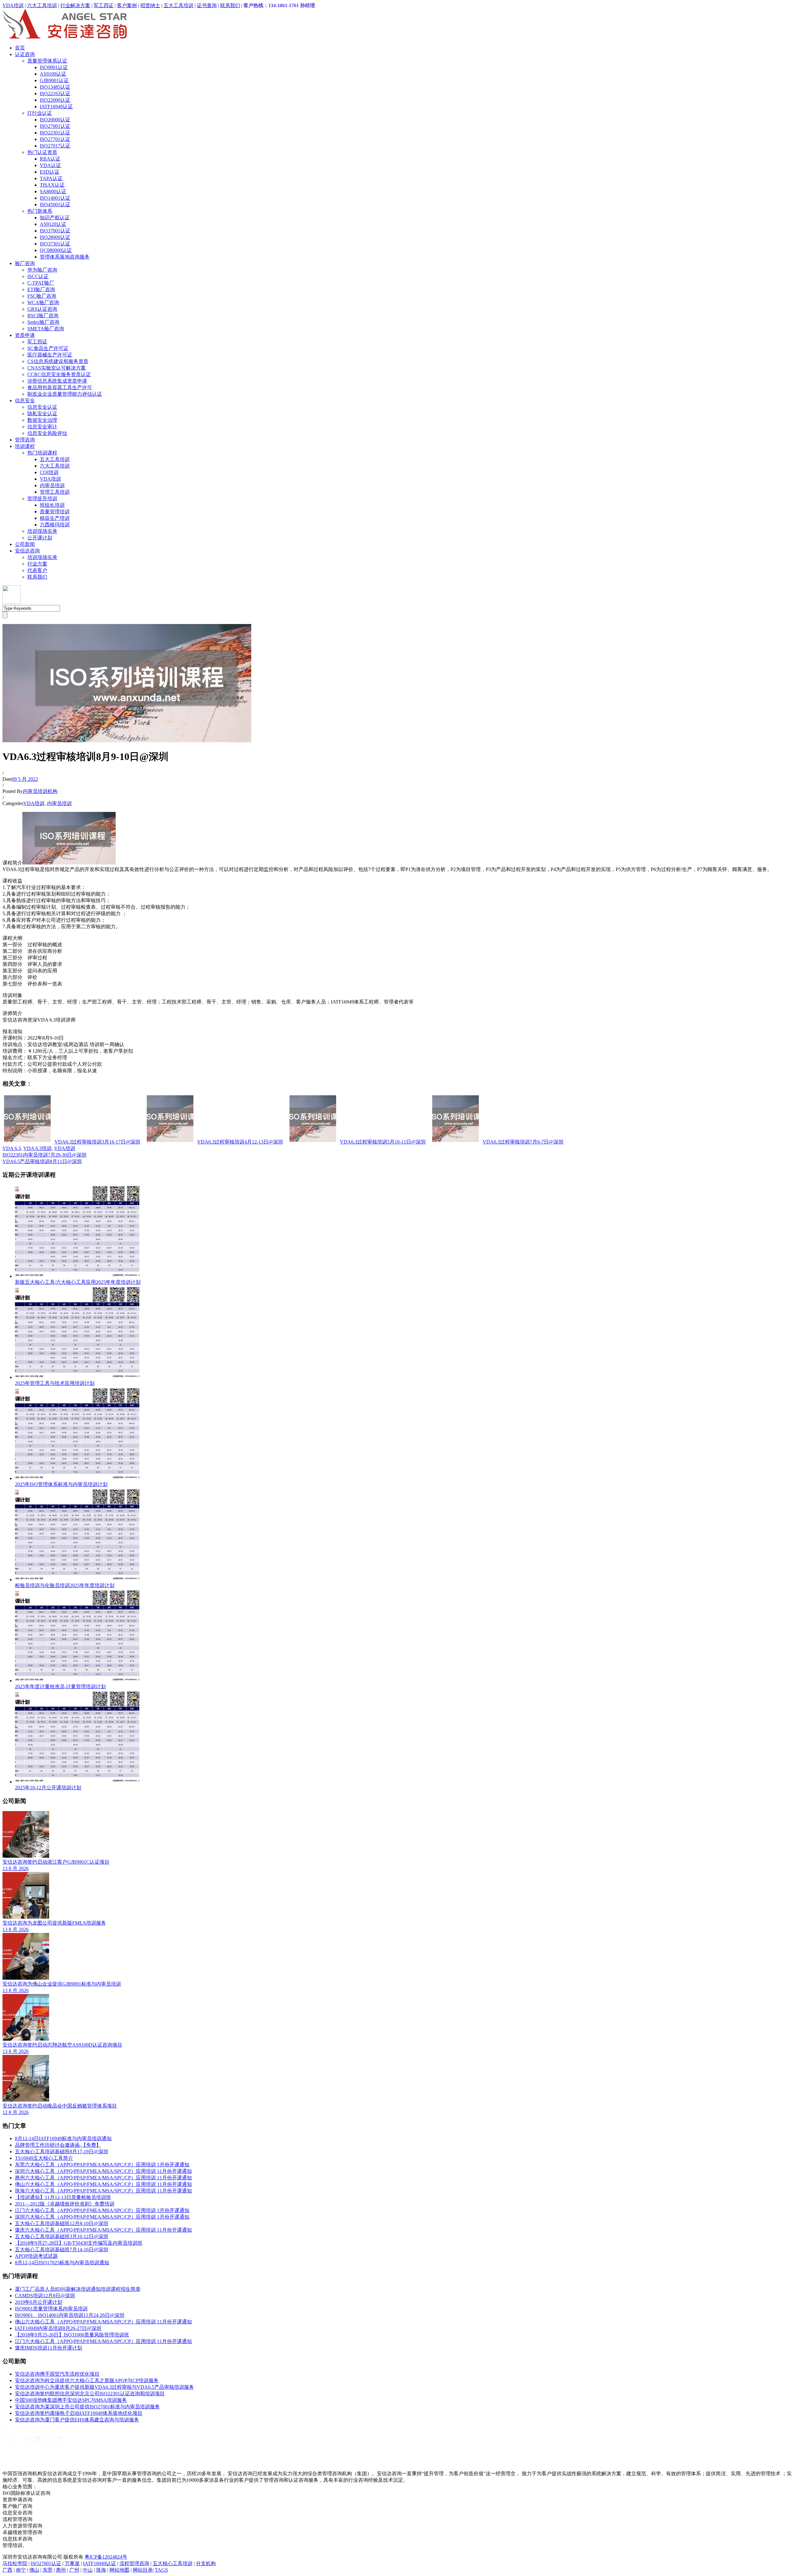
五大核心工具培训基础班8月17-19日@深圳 (62, 2152)
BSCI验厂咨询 (43, 316)
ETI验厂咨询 (41, 289)
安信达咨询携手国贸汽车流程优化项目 (57, 2374)
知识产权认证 (55, 218)
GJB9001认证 (54, 80)
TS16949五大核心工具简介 (44, 2158)
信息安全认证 (42, 407)
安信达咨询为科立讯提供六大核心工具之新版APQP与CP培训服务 (87, 2380)
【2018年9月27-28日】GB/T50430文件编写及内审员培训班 (79, 2243)
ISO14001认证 (55, 198)
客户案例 (127, 5)
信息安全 (25, 401)
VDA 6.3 (12, 1148)
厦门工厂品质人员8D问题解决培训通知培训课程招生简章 (78, 2289)
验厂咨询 (25, 263)
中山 (88, 2570)
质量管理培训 (55, 512)
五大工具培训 (178, 5)
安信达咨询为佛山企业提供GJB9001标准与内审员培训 (62, 1984)
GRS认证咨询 (42, 309)
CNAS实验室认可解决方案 (57, 368)
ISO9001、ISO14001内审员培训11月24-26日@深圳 (70, 2315)
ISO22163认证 (55, 93)
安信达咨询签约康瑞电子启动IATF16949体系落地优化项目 (79, 2413)
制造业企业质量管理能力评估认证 (65, 394)
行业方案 (37, 564)
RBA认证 (50, 159)
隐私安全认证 (42, 414)
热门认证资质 (42, 152)
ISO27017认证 (55, 146)
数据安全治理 (42, 420)
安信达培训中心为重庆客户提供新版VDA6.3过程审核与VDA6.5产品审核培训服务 (104, 2387)
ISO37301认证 (55, 244)
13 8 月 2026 (16, 1868)
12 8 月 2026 (16, 2112)
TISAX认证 (52, 185)
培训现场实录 (42, 531)
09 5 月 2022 (25, 779)
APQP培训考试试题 (36, 2256)
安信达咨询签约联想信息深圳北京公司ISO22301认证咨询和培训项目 (90, 2394)
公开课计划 (40, 538)
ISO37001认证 (55, 231)
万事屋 (72, 2563)
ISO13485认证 (55, 87)
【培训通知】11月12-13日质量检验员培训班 (63, 2197)
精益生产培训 (55, 518)
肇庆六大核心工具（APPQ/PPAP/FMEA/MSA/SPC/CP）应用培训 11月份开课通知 (103, 2230)
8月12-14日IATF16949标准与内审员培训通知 (63, 2138)
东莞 (48, 2570)
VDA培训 (13, 5)
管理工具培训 (55, 492)
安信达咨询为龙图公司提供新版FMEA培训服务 (54, 1923)
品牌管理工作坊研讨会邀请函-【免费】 (58, 2145)
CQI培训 (49, 472)
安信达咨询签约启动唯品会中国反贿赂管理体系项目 (60, 2106)
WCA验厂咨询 (43, 303)
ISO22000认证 (55, 100)
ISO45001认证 (55, 205)
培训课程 (25, 446)
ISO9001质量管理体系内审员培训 (51, 2309)
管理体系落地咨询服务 (65, 257)
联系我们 (230, 5)
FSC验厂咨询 (42, 296)
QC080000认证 (56, 250)
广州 (74, 2570)
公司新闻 (25, 544)
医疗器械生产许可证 (50, 355)
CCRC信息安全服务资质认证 (59, 374)
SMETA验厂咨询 (46, 329)
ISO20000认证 (55, 120)
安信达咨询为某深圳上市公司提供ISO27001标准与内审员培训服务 (87, 2407)
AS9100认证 (53, 74)
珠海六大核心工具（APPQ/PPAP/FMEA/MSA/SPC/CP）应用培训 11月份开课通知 (103, 2191)
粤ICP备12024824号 (106, 2557)
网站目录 (143, 2570)
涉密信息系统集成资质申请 (57, 381)
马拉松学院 (15, 2563)
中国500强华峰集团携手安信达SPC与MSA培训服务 (71, 2400)
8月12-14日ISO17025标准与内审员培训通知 (62, 2263)
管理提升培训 (42, 498)
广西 (7, 2570)
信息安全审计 (42, 427)
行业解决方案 (75, 5)
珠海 (101, 2570)
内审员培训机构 (40, 791)
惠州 (61, 2570)
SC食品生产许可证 (48, 348)
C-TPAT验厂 (41, 283)
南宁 (21, 2570)
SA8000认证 (53, 191)
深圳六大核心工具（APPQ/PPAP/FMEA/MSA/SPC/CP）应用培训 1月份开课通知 (102, 2217)
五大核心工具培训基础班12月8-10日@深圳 (62, 2223)
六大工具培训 (42, 5)
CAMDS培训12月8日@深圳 (45, 2296)
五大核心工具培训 (173, 2563)
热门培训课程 (42, 453)
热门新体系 (40, 211)
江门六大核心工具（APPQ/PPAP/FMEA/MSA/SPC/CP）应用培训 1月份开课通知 (102, 2210)
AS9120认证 (53, 224)
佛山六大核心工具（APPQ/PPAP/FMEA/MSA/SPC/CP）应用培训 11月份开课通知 (103, 2184)
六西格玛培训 (55, 525)
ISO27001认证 (55, 126)
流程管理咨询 (134, 2563)
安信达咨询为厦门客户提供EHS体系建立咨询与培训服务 (77, 2420)
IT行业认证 (40, 113)
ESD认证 (50, 172)
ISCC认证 (38, 276)
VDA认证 (50, 165)
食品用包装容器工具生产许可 (60, 387)
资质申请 (25, 335)
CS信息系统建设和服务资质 (58, 361)
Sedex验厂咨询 (43, 322)
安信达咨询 (27, 551)
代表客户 (37, 570)
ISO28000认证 (55, 237)
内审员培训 (52, 485)
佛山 (34, 2570)
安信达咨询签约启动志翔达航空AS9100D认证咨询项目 (62, 2045)
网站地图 (119, 2570)
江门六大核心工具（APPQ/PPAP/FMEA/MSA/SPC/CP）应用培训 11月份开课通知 (103, 2341)
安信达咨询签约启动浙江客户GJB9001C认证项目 (56, 1862)
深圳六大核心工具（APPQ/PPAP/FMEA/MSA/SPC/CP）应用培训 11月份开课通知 (103, 2171)
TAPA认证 (51, 178)
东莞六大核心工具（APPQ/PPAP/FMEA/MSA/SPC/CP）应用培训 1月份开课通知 (102, 2165)
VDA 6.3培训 (37, 1148)
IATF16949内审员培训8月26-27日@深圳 (58, 2328)
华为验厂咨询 (42, 270)
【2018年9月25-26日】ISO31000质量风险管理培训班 (72, 2335)
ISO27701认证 (55, 139)
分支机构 (206, 2563)
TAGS (161, 2570)
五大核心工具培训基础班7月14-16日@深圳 (62, 2250)
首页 (20, 48)
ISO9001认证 (54, 67)
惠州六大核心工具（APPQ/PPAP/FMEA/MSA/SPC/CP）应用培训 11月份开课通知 (103, 2178)
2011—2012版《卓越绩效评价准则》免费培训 (65, 2204)
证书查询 (207, 5)
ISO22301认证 (55, 133)
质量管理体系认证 (47, 61)
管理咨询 (25, 440)
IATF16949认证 (56, 107)
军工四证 (104, 5)
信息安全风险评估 (47, 433)
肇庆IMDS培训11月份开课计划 (49, 2348)
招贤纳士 (150, 5)
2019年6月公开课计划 (39, 2302)
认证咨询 (25, 54)
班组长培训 (52, 505)
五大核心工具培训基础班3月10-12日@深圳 (62, 2236)
